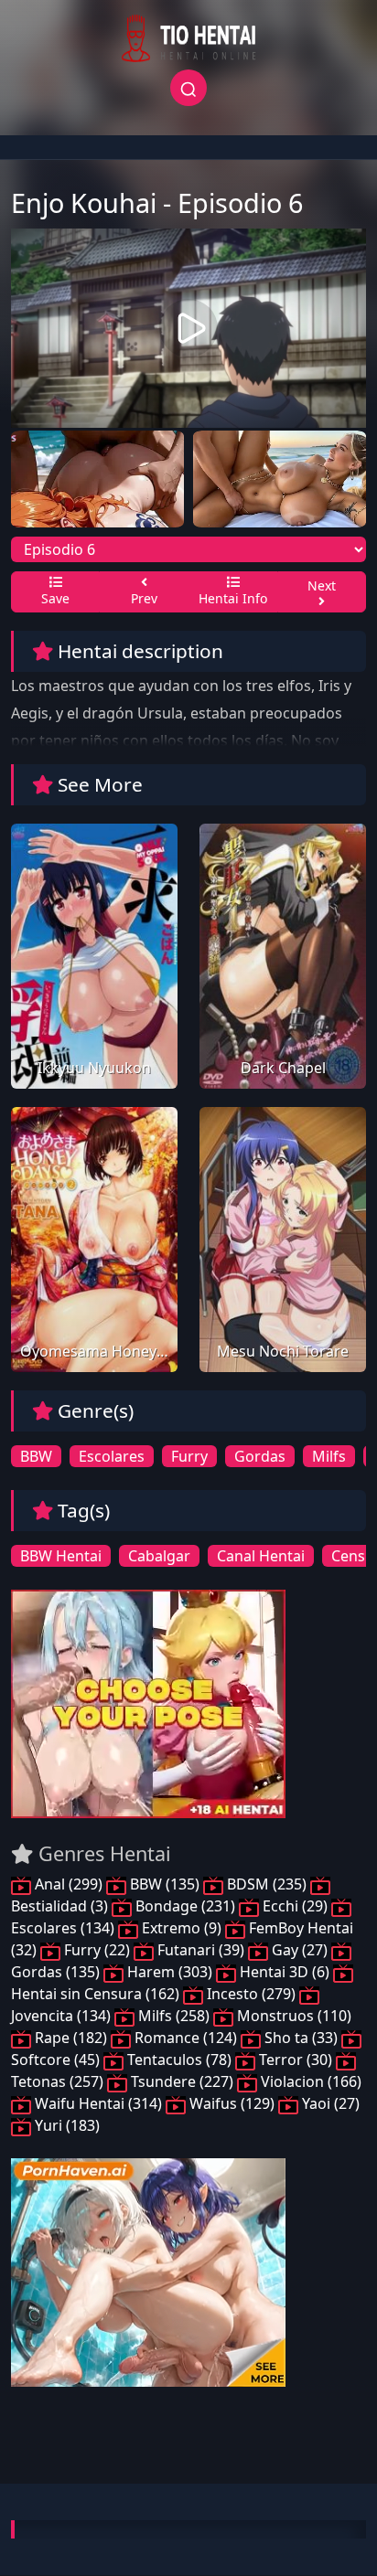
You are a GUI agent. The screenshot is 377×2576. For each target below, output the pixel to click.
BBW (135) (165, 1884)
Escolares (112, 1456)
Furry (189, 1456)
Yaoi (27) (329, 2103)
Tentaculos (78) (179, 2060)
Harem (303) (170, 1972)
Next (322, 585)
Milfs (329, 1456)
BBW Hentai (61, 1556)
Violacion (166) (309, 2081)
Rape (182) (71, 2038)
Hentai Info (233, 598)
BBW (36, 1456)
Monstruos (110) (292, 2016)
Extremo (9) (182, 1928)
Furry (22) (97, 1950)
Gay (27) (300, 1950)
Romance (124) (186, 2038)
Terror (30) (296, 2060)
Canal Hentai (261, 1556)
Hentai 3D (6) (285, 1972)
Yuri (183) (65, 2125)
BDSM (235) (267, 1884)
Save (55, 598)
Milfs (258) (174, 2016)
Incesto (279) (251, 1994)
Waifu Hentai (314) (98, 2103)
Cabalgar (159, 1556)
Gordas (260, 1456)
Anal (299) (69, 1884)
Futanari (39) (201, 1950)
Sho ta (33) (301, 2038)
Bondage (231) (185, 1906)
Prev (144, 598)
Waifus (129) (232, 2103)
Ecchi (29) (295, 1906)
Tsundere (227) (182, 2081)
